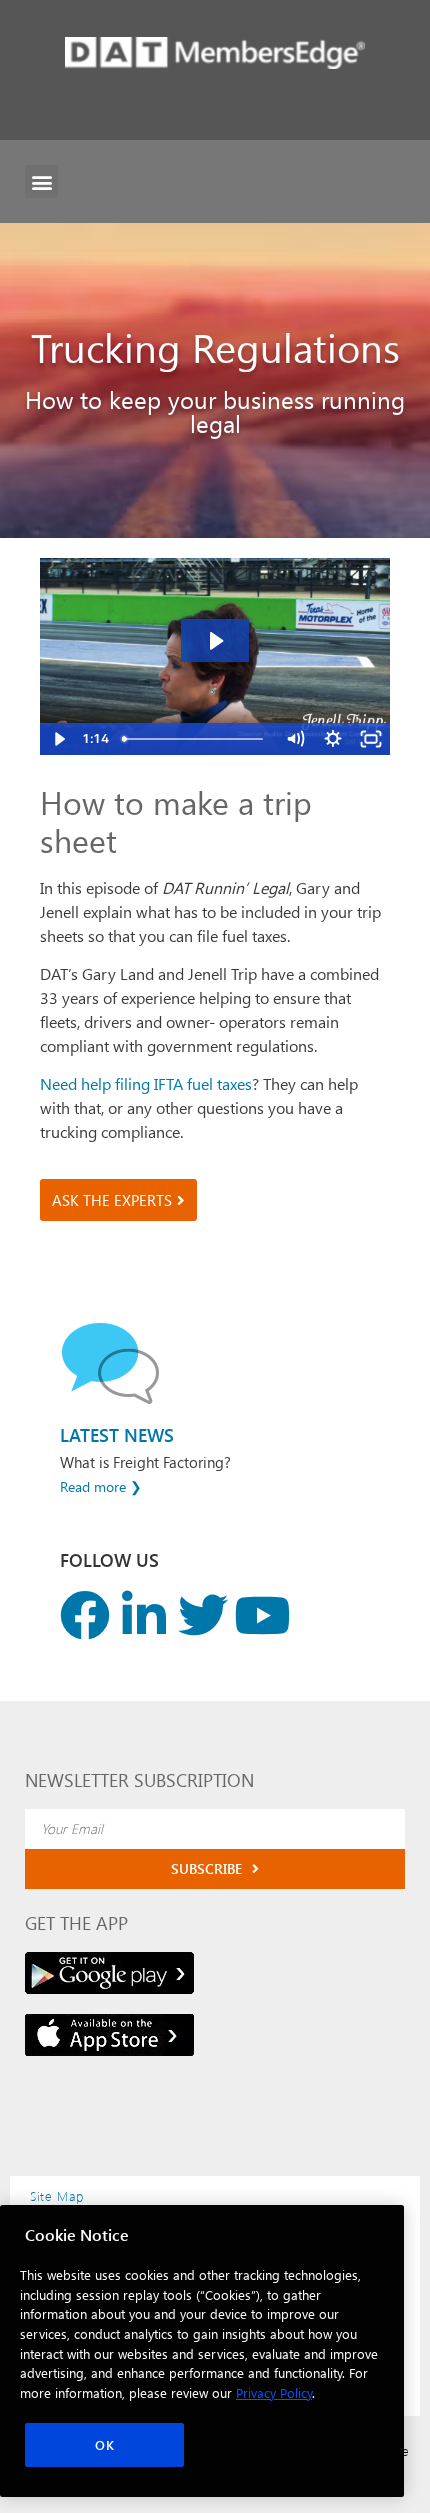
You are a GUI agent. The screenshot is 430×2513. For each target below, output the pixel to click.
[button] (41, 181)
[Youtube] (262, 1615)
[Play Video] (59, 739)
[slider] (195, 739)
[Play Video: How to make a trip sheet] (215, 641)
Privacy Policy (274, 2392)
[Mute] (295, 739)
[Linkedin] (144, 1615)
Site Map (57, 2195)
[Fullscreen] (371, 739)
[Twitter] (203, 1615)
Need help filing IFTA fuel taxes (146, 1083)
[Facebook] (85, 1615)
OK (104, 2444)
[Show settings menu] (333, 739)
